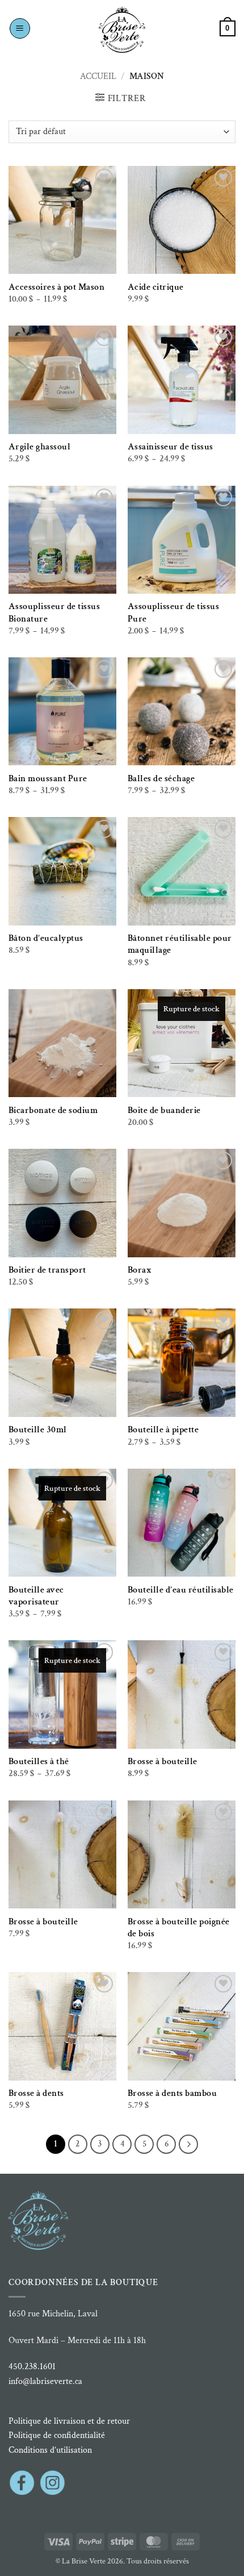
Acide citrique (156, 287)
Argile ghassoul (40, 447)
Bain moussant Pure (48, 779)
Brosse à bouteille (163, 1762)
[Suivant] (188, 2144)
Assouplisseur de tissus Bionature (54, 612)
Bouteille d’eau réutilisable (181, 1590)
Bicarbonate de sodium (53, 1110)
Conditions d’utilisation (50, 2450)
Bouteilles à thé (39, 1762)
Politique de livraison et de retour (69, 2421)
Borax (140, 1270)
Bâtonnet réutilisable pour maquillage (180, 944)
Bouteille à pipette (163, 1430)
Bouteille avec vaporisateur (36, 1596)
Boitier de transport (47, 1270)
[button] (20, 28)
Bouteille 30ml (38, 1430)
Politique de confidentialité (57, 2435)
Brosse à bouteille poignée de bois (179, 1928)
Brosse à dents (36, 2093)
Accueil (98, 76)
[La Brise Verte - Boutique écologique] (122, 30)
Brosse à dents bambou (173, 2093)
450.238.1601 (32, 2367)
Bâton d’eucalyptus (46, 938)
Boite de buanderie (164, 1110)
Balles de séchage (161, 779)
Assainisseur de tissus (171, 447)
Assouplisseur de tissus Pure (174, 612)
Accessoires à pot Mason (57, 287)
